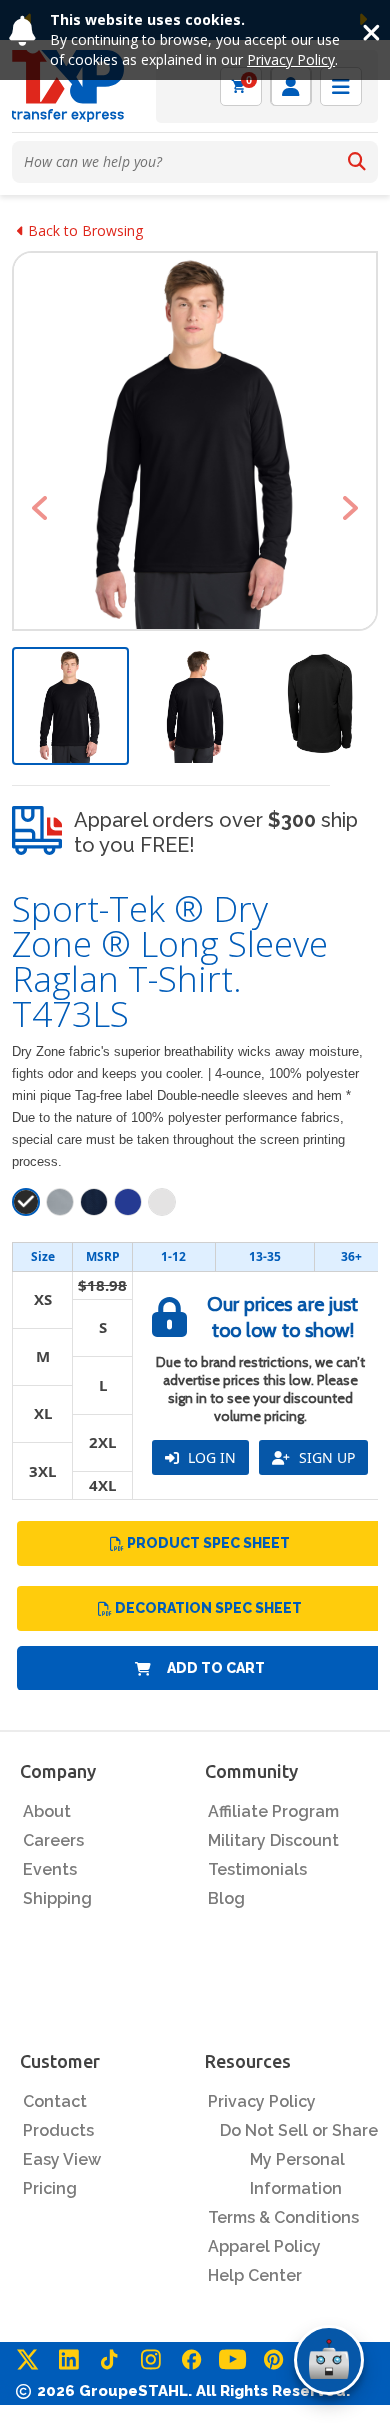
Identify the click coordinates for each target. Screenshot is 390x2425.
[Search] (357, 162)
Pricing (50, 2188)
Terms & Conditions (283, 2217)
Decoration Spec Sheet (208, 1608)
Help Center (255, 2275)
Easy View (62, 2159)
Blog (226, 1898)
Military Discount (273, 1840)
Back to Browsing (83, 230)
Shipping (57, 1898)
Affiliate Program (273, 1811)
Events (50, 1869)
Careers (53, 1840)
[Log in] (291, 86)
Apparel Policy (264, 2246)
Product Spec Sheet (208, 1543)
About (47, 1811)
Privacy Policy (291, 59)
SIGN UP (325, 1457)
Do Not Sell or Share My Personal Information (299, 2159)
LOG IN (210, 1457)
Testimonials (257, 1869)
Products (58, 2130)
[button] (39, 508)
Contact (55, 2101)
